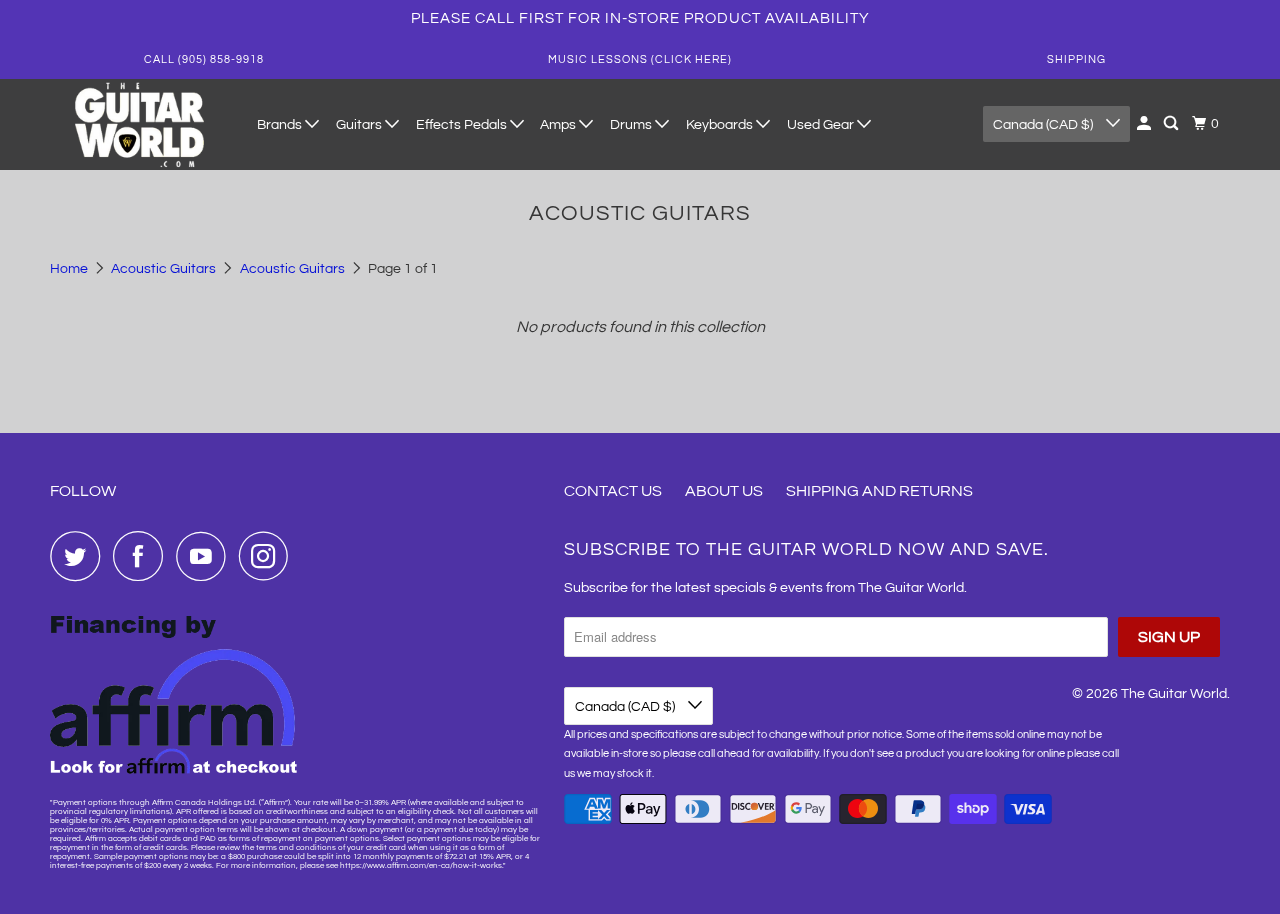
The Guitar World (1174, 694)
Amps (559, 125)
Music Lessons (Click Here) (640, 59)
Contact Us (613, 491)
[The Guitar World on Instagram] (269, 556)
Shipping (1076, 59)
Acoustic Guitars (165, 269)
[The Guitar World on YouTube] (206, 556)
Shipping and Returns (879, 491)
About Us (724, 491)
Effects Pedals (463, 125)
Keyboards (721, 125)
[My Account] (1145, 124)
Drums (632, 125)
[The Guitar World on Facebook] (143, 556)
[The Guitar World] (140, 124)
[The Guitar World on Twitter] (80, 556)
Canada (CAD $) (1044, 125)
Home (70, 269)
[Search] (1172, 124)
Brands (281, 125)
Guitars (360, 125)
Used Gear (822, 125)
